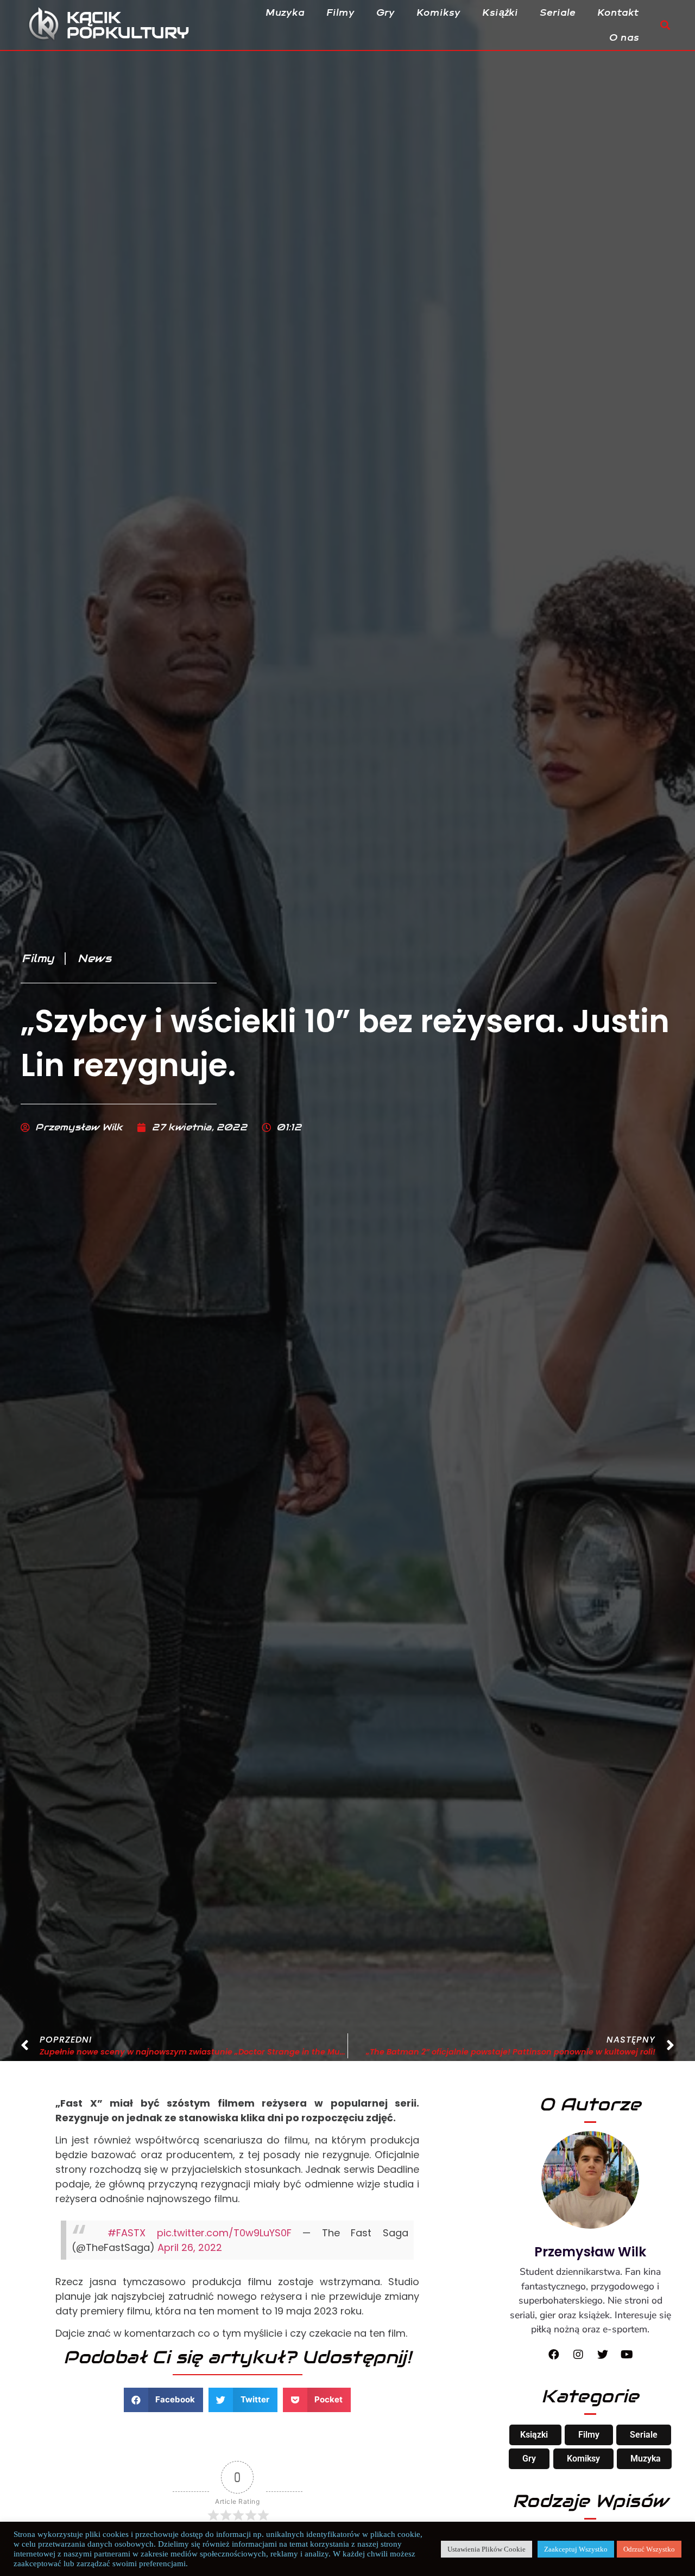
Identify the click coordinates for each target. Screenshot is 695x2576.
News (94, 958)
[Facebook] (554, 2355)
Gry (386, 12)
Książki (501, 12)
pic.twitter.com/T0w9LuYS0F (224, 2233)
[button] (665, 25)
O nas (625, 37)
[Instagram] (578, 2355)
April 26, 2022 (190, 2247)
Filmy (341, 12)
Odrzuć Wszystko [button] (649, 2549)
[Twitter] (603, 2355)
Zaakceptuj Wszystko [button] (576, 2549)
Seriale (558, 12)
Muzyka (286, 12)
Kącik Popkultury (128, 25)
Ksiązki (534, 2435)
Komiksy (439, 12)
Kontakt (619, 12)
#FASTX (127, 2233)
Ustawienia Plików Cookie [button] (486, 2549)
